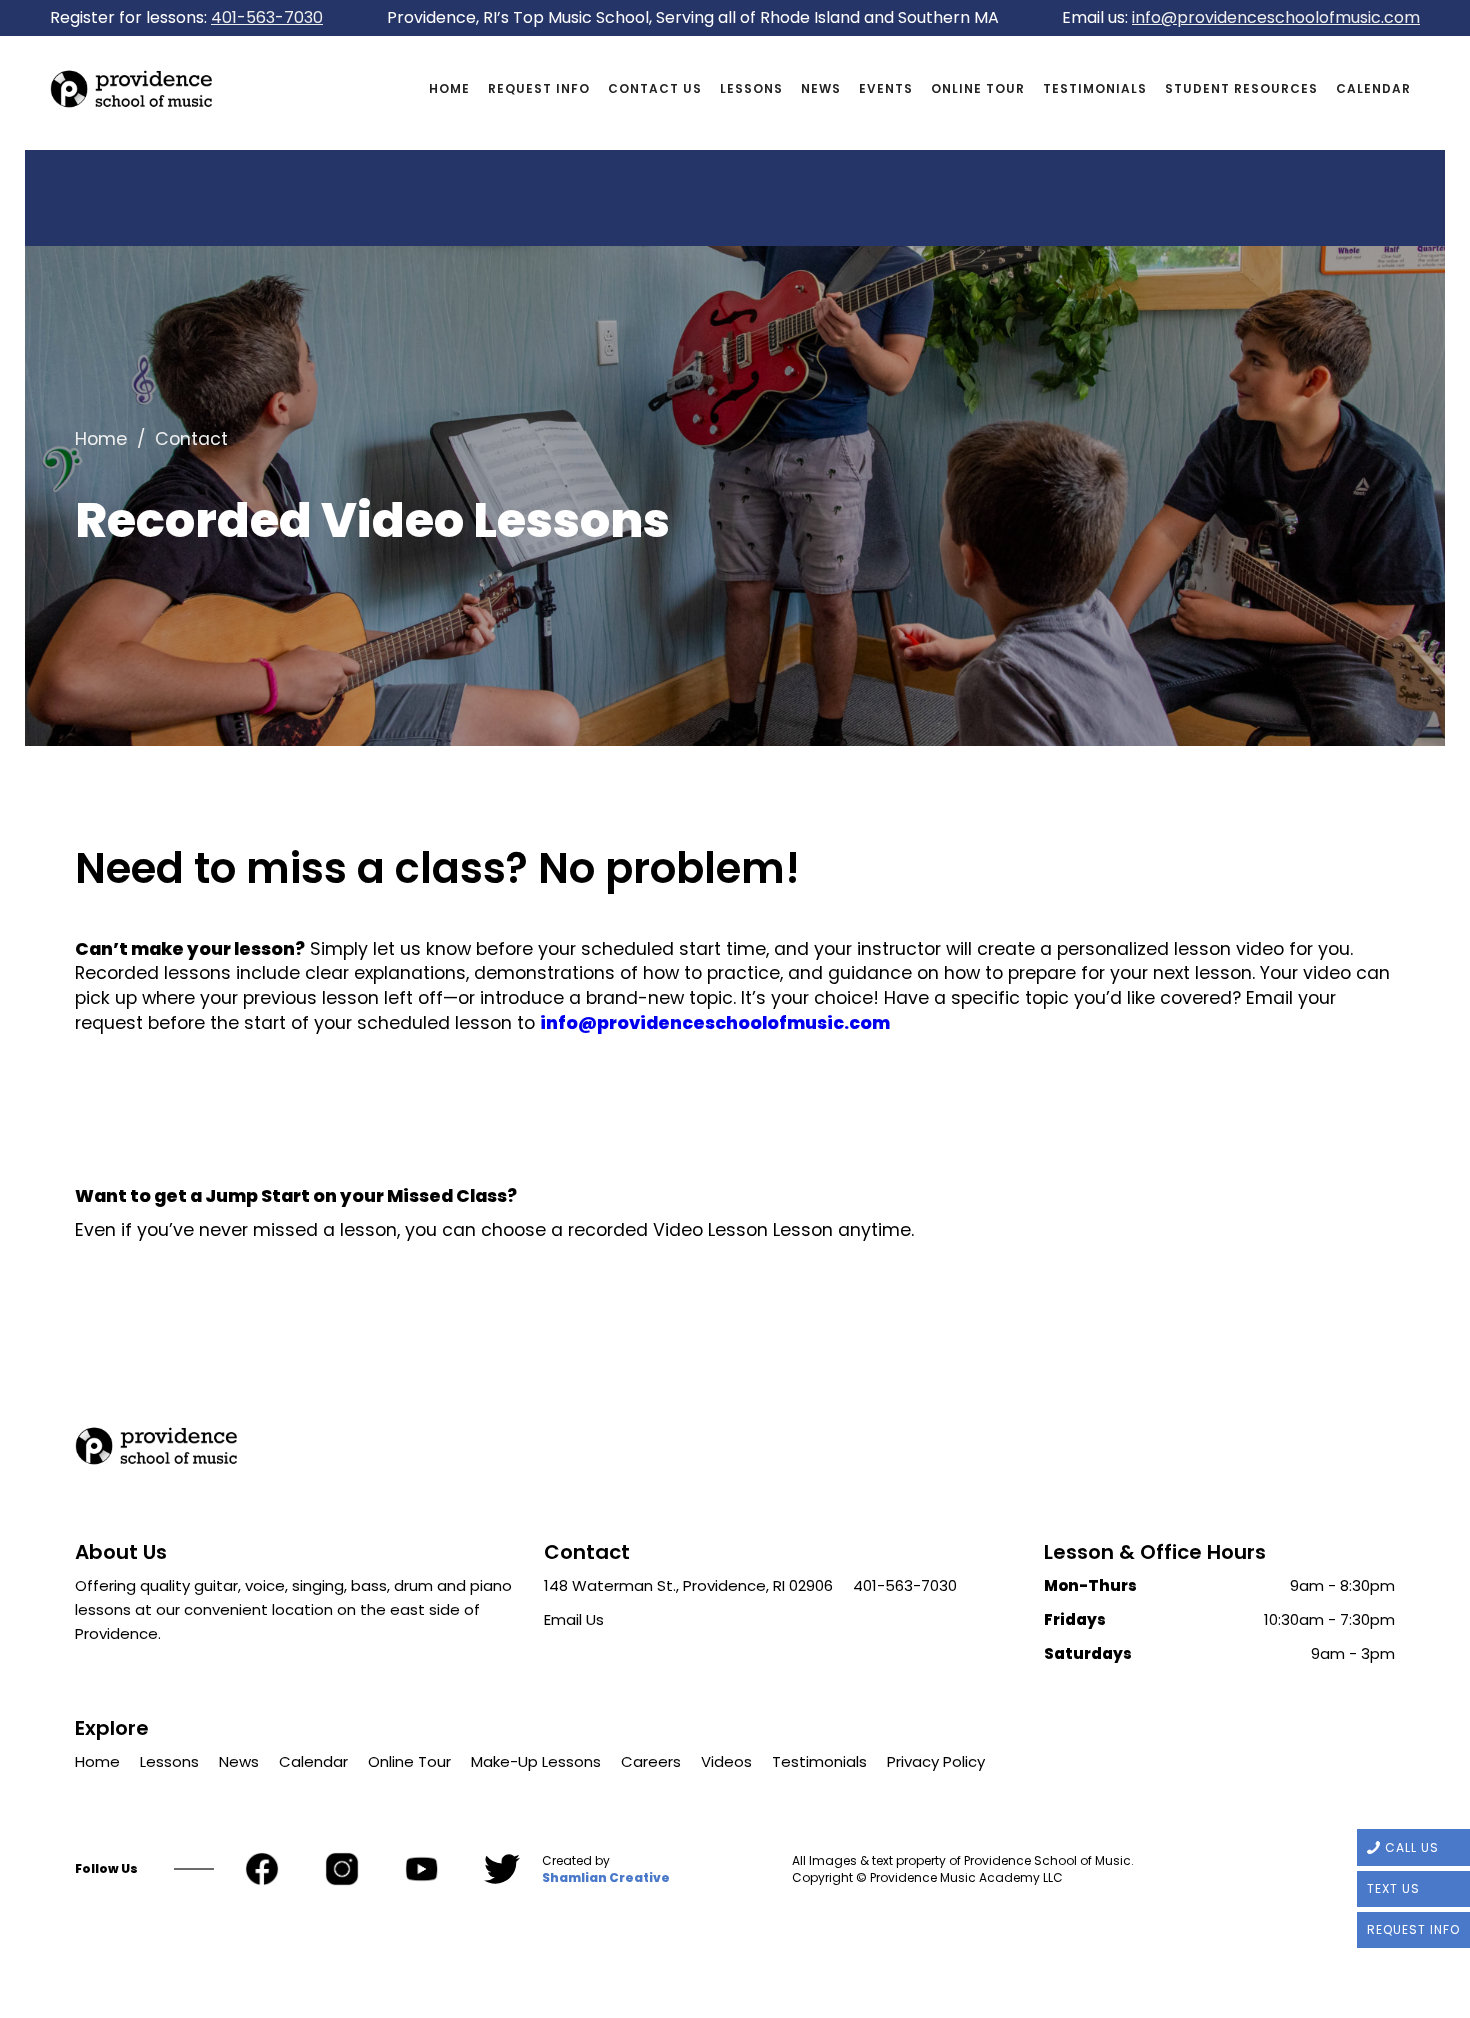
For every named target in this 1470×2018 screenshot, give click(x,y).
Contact (191, 439)
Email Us (574, 1619)
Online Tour (978, 88)
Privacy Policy (936, 1761)
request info (539, 88)
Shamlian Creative (606, 1878)
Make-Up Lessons (536, 1761)
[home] (235, 89)
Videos (726, 1761)
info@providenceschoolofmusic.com (1276, 17)
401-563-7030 (267, 17)
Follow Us (106, 1869)
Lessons (751, 88)
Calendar (1373, 88)
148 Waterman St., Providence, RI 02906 (688, 1585)
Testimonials (1095, 88)
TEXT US (1393, 1888)
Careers (651, 1761)
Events (886, 88)
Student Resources (1241, 88)
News (821, 88)
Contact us (655, 88)
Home (449, 88)
